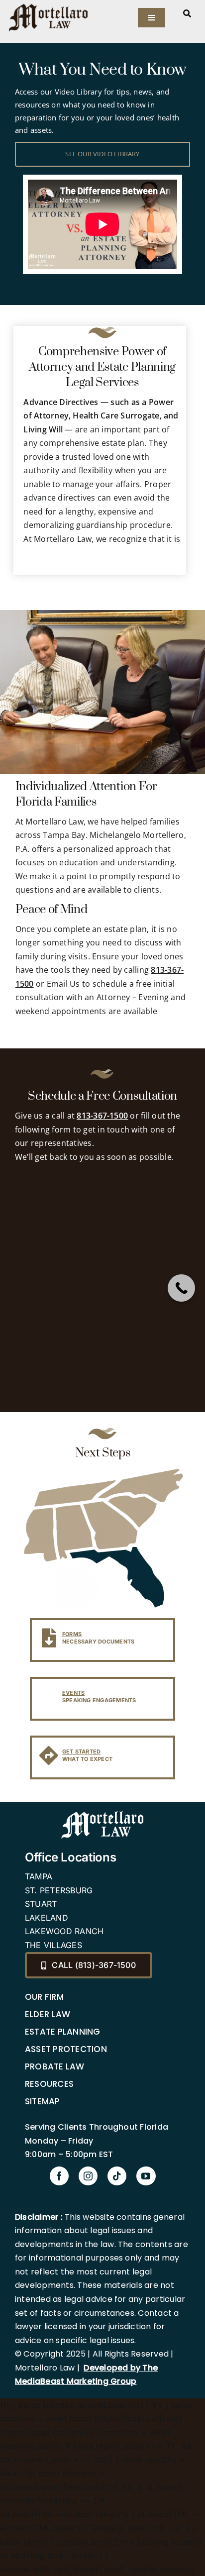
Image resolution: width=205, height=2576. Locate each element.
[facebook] (59, 2176)
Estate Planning (63, 2032)
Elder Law (48, 2014)
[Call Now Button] (181, 1288)
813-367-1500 (102, 1116)
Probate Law (55, 2066)
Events (73, 1693)
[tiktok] (117, 2176)
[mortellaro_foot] (102, 1813)
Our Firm (44, 1997)
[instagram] (88, 2176)
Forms (72, 1634)
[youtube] (146, 2176)
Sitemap (43, 2101)
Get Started (82, 1752)
